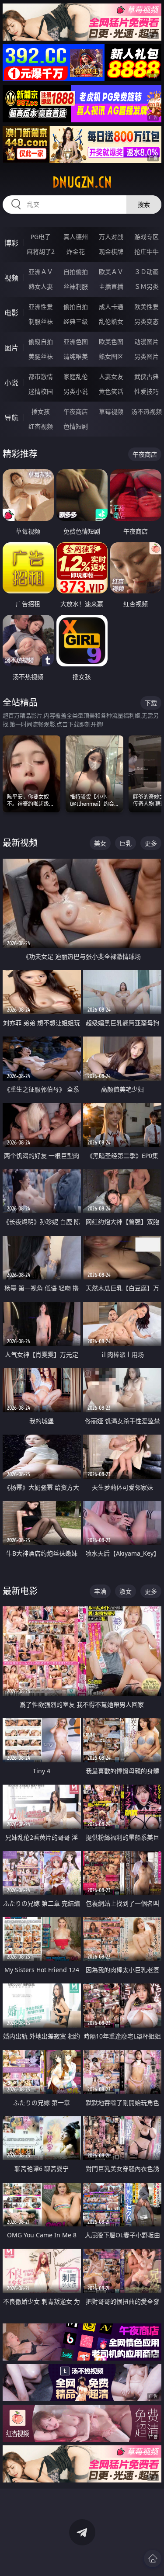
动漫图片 (147, 342)
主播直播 (111, 286)
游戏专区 (147, 237)
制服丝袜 (41, 321)
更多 (151, 843)
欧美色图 (111, 342)
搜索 (144, 204)
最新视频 (20, 843)
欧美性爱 (147, 307)
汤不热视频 (147, 411)
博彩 (11, 243)
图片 (11, 348)
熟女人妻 (41, 286)
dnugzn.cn (82, 182)
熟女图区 (111, 356)
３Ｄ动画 (147, 272)
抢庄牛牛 (147, 251)
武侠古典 (147, 376)
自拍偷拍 (76, 272)
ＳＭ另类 (147, 286)
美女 (100, 843)
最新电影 (20, 1591)
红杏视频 (41, 426)
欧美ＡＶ (111, 272)
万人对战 (111, 237)
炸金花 (76, 251)
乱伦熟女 (111, 321)
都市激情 (41, 376)
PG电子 (41, 237)
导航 (11, 418)
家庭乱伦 (76, 376)
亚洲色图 (76, 342)
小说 (11, 383)
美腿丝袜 (41, 356)
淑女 (126, 1591)
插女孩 (41, 411)
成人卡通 (111, 307)
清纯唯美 (76, 356)
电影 (11, 313)
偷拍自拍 (76, 307)
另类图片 (147, 356)
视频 (11, 278)
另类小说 (76, 391)
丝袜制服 (76, 286)
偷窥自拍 (41, 342)
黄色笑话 (111, 391)
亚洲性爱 (41, 307)
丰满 (100, 1591)
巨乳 (126, 843)
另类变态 (147, 321)
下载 (151, 703)
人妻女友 (111, 376)
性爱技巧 (147, 391)
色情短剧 (76, 426)
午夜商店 (76, 411)
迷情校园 (41, 391)
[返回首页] (153, 2559)
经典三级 (76, 321)
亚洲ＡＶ (41, 272)
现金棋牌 (111, 251)
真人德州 (76, 237)
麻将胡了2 (41, 251)
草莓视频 (111, 411)
